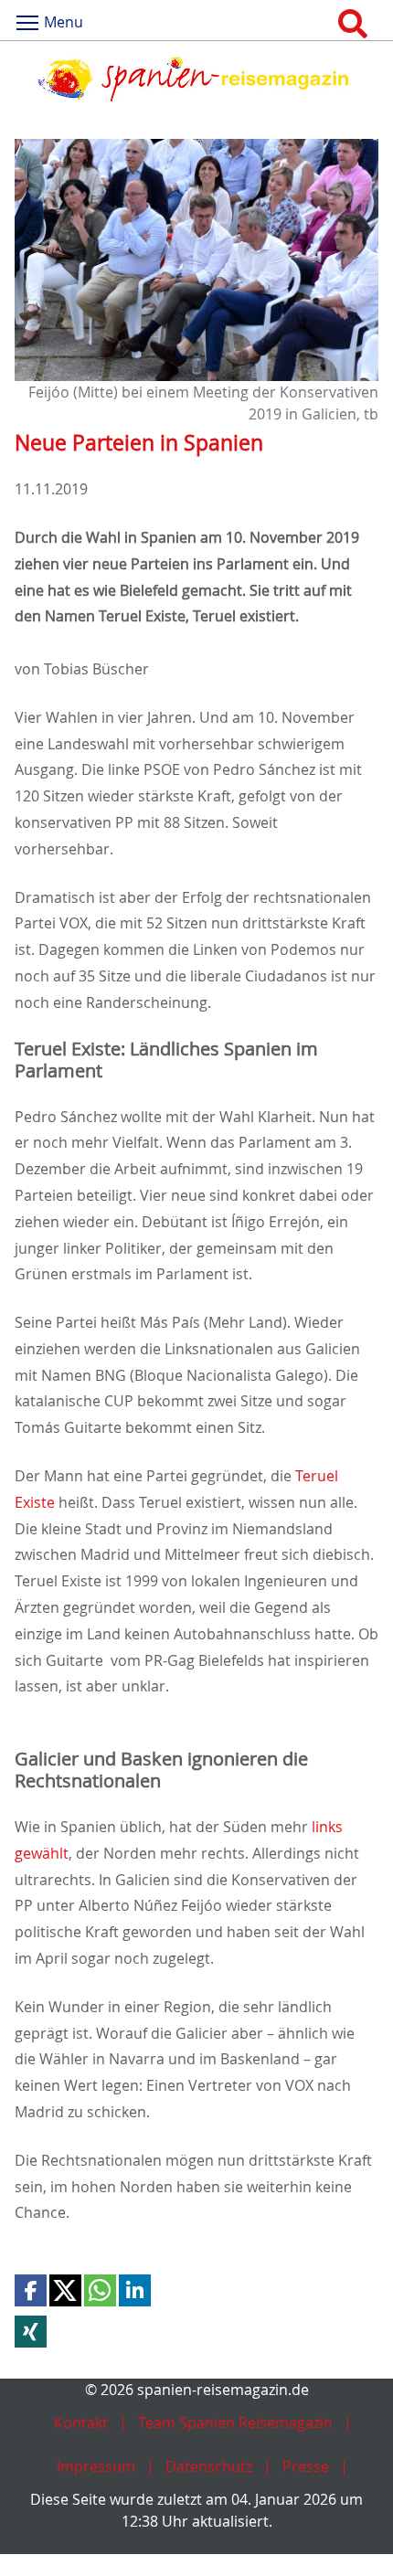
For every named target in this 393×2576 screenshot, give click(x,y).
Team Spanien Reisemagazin (235, 2422)
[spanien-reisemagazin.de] (196, 79)
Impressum (96, 2466)
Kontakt (81, 2422)
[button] (31, 2290)
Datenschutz (209, 2466)
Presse (306, 2466)
